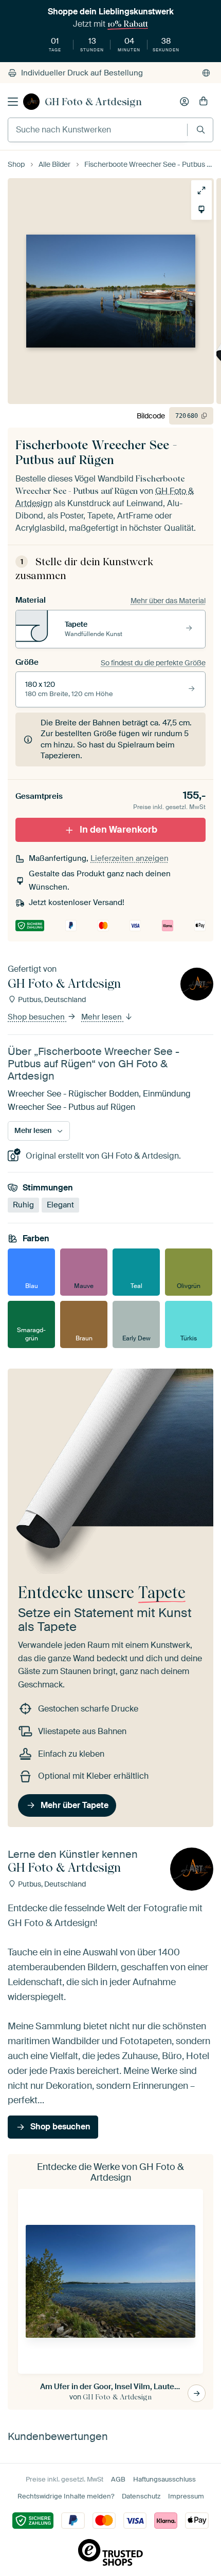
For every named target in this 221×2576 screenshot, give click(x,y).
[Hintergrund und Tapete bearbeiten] (201, 209)
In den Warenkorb (118, 830)
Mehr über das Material (168, 601)
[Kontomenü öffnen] (185, 102)
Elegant (60, 1205)
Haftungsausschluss (164, 2479)
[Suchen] (201, 130)
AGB (118, 2479)
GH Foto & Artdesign (93, 102)
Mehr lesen (103, 1017)
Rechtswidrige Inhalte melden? (66, 2496)
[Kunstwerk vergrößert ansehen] (201, 190)
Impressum (186, 2496)
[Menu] (13, 102)
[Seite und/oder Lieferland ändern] (206, 73)
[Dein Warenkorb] (204, 102)
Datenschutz (141, 2496)
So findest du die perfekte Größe (153, 663)
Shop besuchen (37, 1017)
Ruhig (23, 1205)
